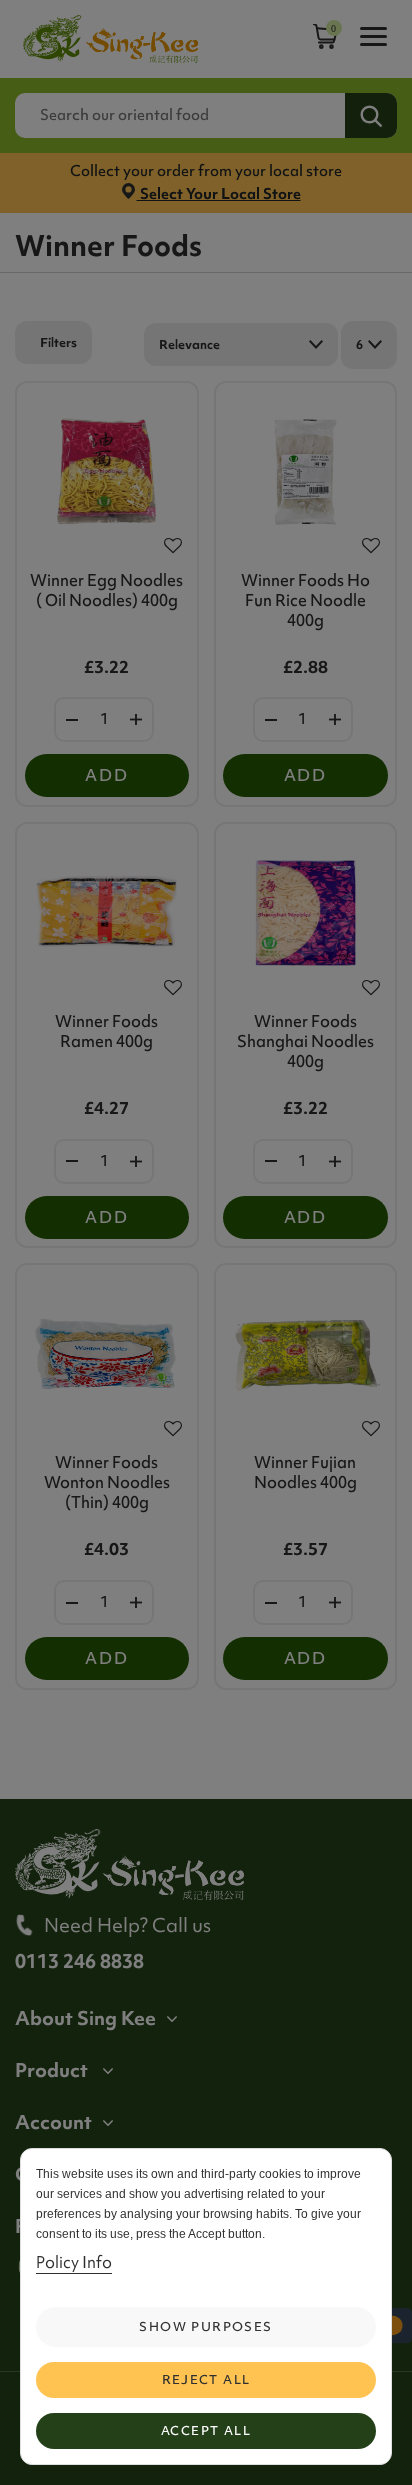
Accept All (206, 2430)
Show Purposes (205, 2326)
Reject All (206, 2379)
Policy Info (74, 2262)
